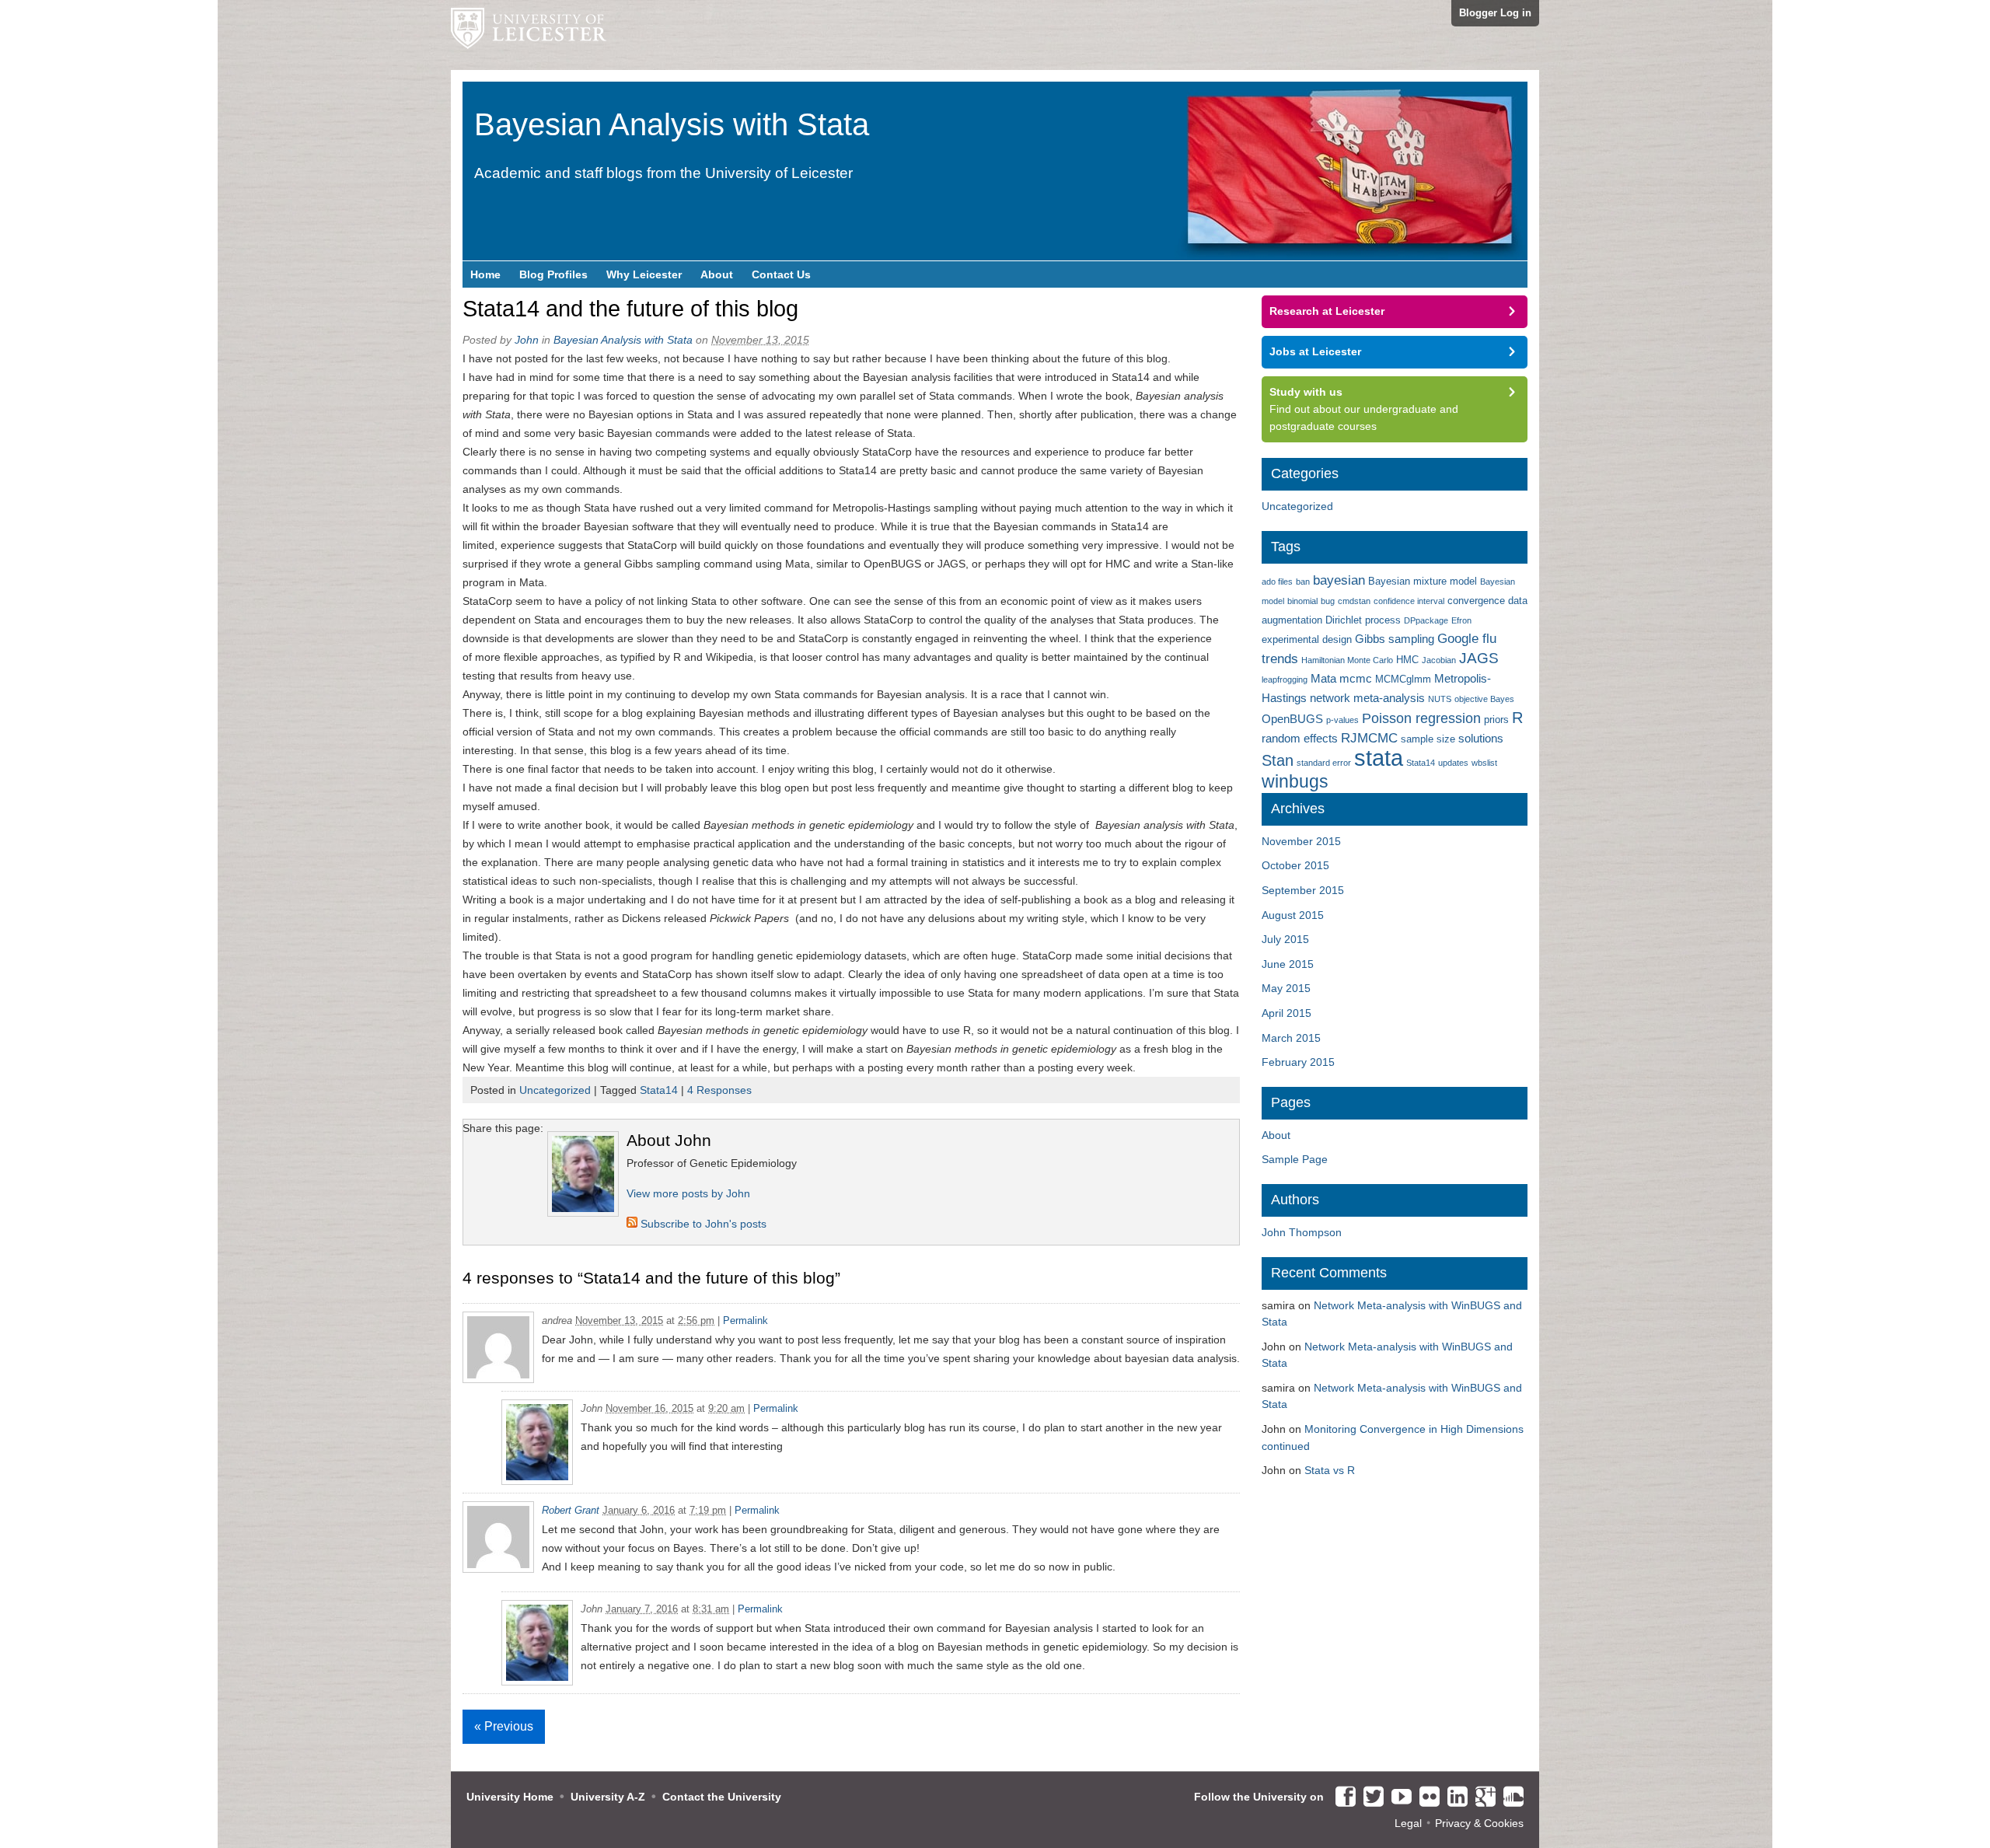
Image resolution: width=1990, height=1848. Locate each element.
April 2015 (1287, 1013)
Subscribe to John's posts (702, 1224)
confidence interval (1409, 601)
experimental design (1307, 639)
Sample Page (1295, 1159)
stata (1379, 758)
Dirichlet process (1363, 620)
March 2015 (1291, 1038)
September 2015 (1303, 890)
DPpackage (1426, 620)
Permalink (745, 1320)
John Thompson (1302, 1232)
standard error (1324, 763)
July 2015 (1285, 939)
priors (1496, 720)
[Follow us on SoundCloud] (1510, 1797)
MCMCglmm (1403, 679)
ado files (1277, 582)
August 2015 (1293, 915)
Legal (1408, 1823)
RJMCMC (1369, 738)
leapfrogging (1285, 679)
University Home (510, 1797)
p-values (1342, 720)
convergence (1476, 601)
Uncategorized (555, 1090)
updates (1453, 763)
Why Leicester (644, 274)
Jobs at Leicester (1315, 351)
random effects (1300, 738)
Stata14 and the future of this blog (630, 309)
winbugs (1295, 781)
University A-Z (608, 1797)
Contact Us (781, 274)
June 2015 (1288, 964)
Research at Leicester (1327, 311)
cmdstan (1354, 601)
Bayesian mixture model (1423, 581)
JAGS (1479, 658)
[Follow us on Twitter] (1370, 1797)
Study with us (1306, 392)
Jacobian (1439, 660)
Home (485, 274)
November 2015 (1301, 841)
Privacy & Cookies (1479, 1823)
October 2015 (1295, 865)
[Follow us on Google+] (1482, 1797)
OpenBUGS (1292, 719)
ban (1303, 582)
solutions (1481, 738)
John (527, 340)
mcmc (1356, 678)
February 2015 (1298, 1062)
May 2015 (1286, 988)
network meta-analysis (1367, 698)
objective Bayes (1484, 699)
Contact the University (722, 1797)
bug (1328, 601)
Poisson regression (1421, 718)
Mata (1323, 678)
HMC (1407, 660)
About (717, 274)
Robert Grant (571, 1510)
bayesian (1339, 580)
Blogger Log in (1495, 13)
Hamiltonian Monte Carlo (1347, 660)
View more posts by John (688, 1193)
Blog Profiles (553, 274)
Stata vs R (1330, 1470)
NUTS (1440, 699)
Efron (1461, 620)
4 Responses (719, 1090)
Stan (1278, 760)
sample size (1428, 739)
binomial (1302, 601)
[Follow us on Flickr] (1426, 1797)
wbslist (1484, 763)
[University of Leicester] (529, 35)
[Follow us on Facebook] (1342, 1797)
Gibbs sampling (1395, 639)
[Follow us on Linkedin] (1454, 1797)
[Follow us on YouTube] (1398, 1797)
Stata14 (659, 1090)
